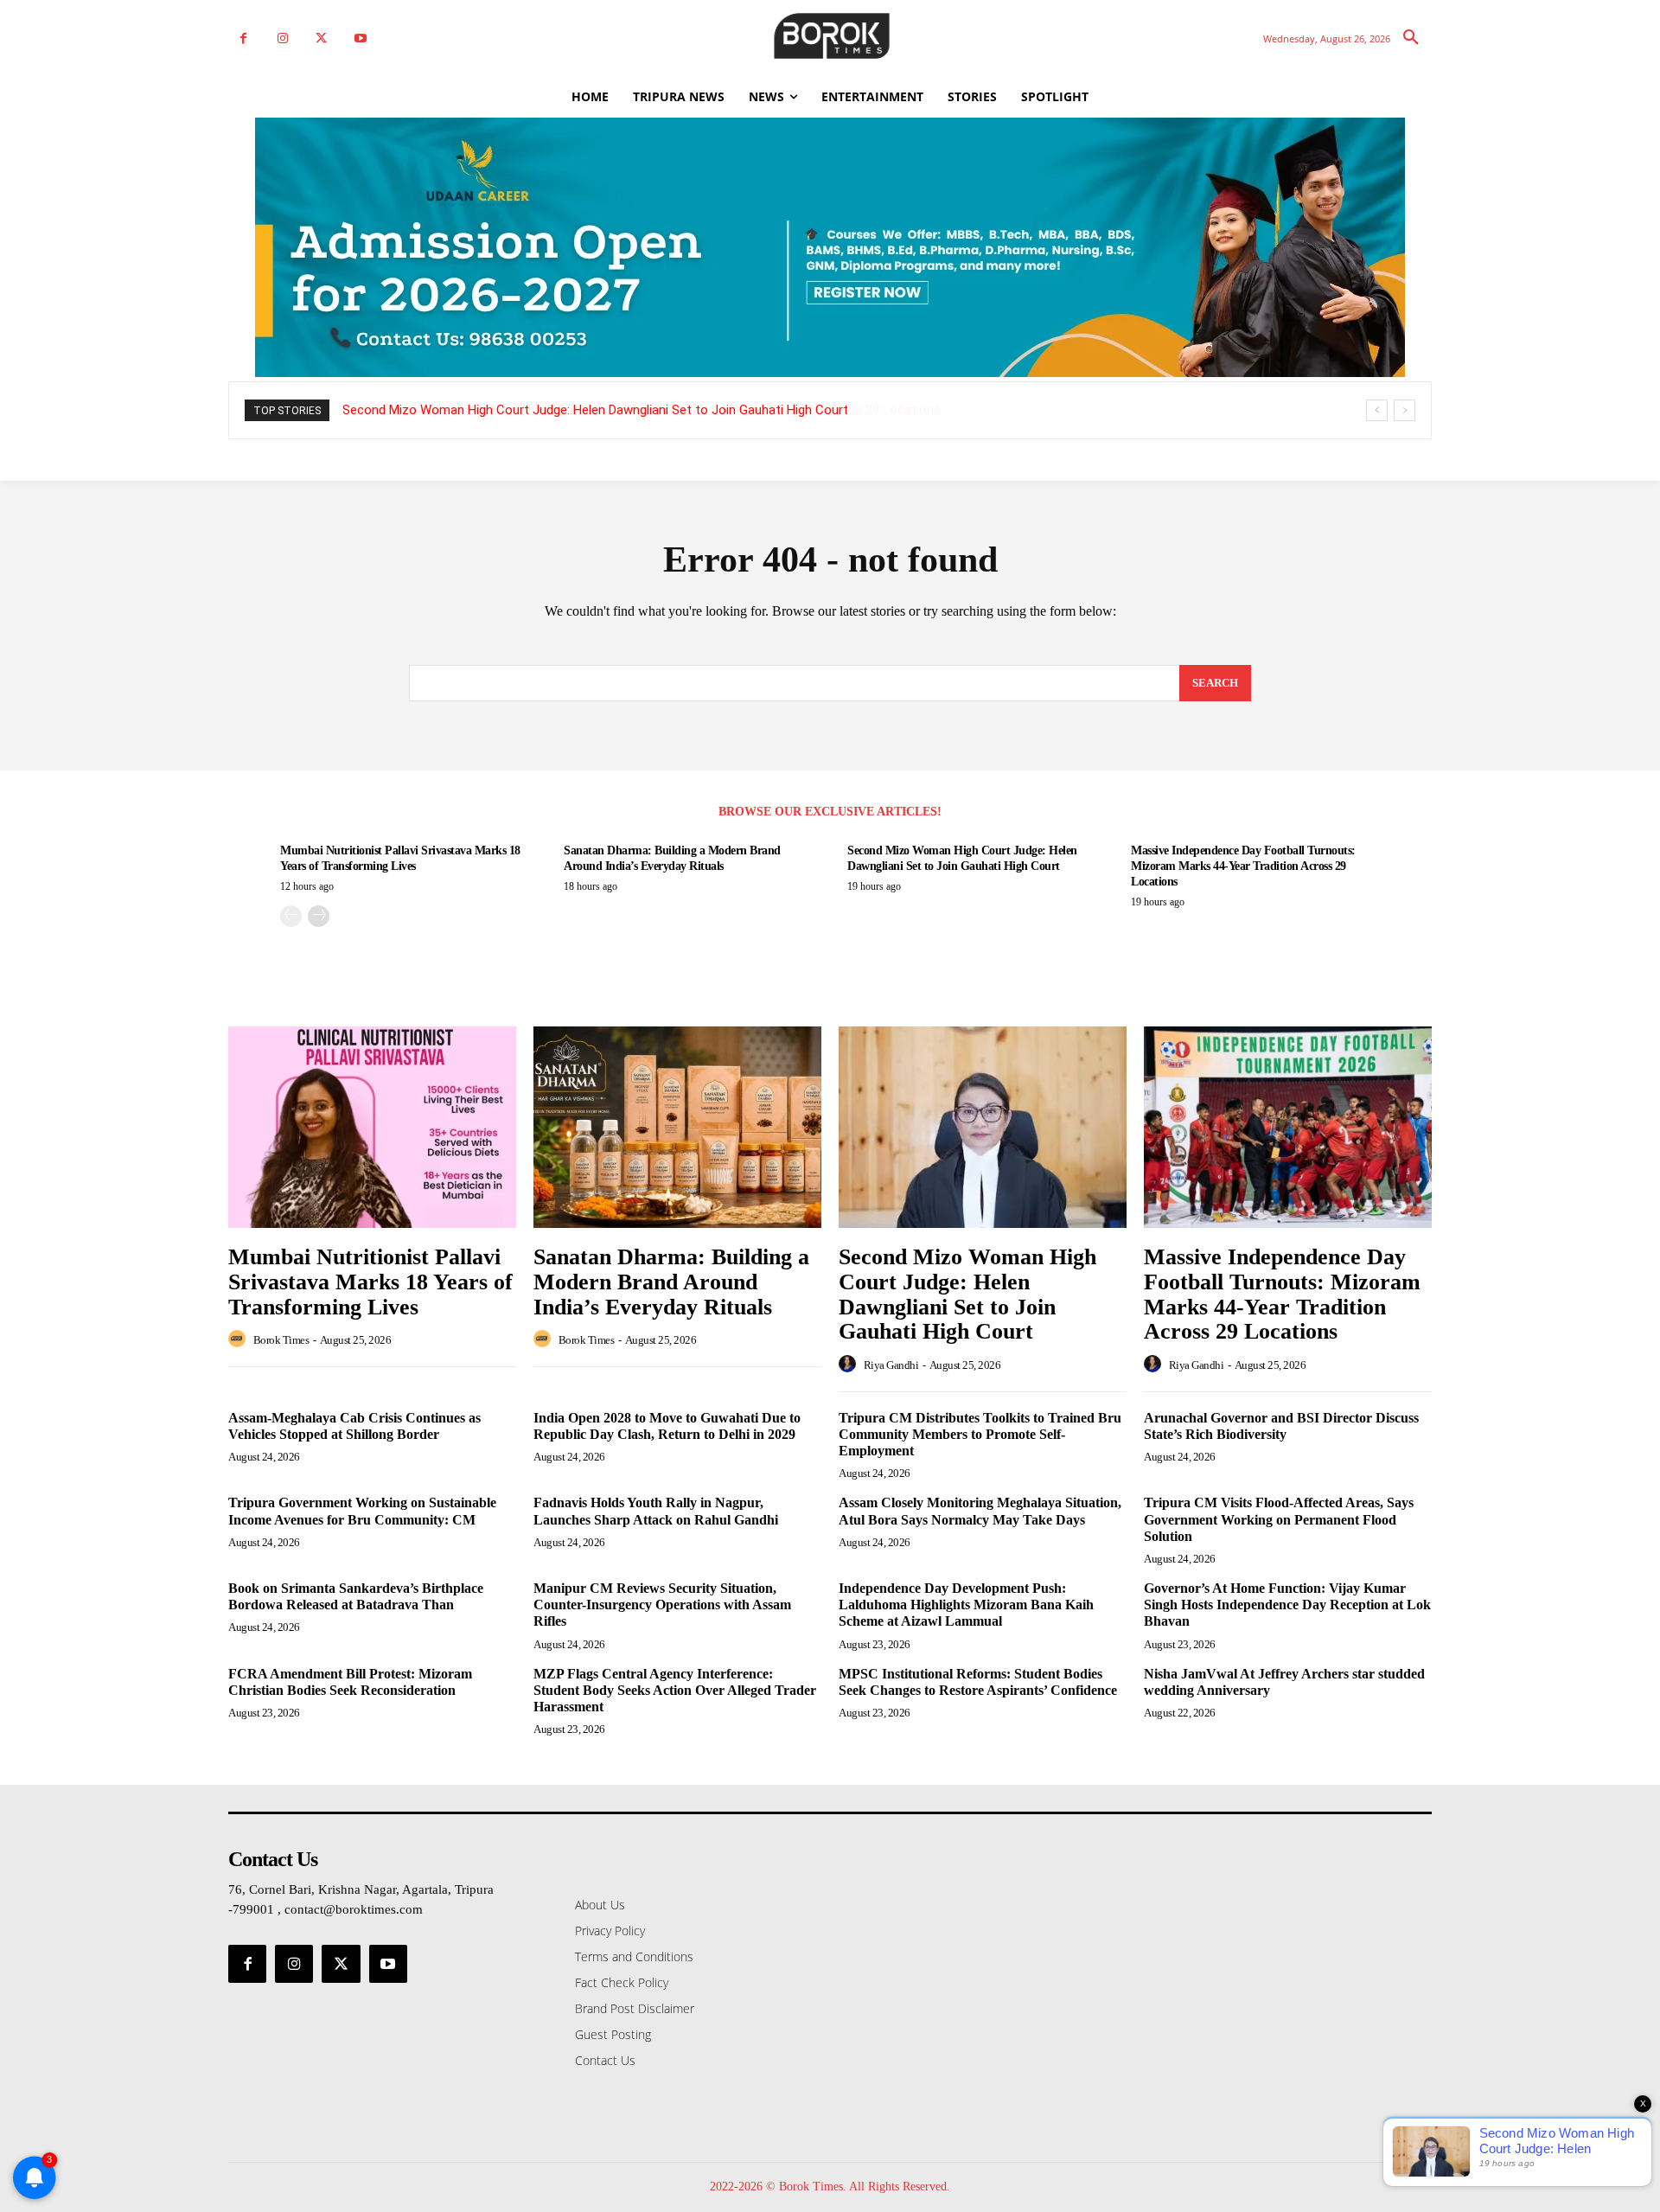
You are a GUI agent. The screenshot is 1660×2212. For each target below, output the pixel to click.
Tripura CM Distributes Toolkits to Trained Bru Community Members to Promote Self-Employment (980, 1434)
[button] (1411, 38)
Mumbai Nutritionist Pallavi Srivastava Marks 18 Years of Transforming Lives (370, 1282)
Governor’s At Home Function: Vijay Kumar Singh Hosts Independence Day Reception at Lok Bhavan (1287, 1605)
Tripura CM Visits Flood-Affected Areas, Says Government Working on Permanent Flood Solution (1279, 1519)
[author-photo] (239, 1339)
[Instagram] (282, 38)
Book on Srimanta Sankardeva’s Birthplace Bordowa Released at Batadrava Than (356, 1596)
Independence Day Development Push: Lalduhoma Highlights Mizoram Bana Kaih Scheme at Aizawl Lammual (966, 1605)
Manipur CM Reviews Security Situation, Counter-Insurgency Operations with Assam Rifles (662, 1605)
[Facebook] (243, 38)
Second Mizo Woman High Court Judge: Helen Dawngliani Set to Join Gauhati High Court (967, 1294)
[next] (1405, 410)
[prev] (1377, 410)
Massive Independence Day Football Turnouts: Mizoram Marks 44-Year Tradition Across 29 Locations (633, 410)
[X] (321, 38)
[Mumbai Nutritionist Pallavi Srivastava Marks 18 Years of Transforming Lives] (372, 1127)
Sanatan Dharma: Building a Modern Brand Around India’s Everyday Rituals (671, 1282)
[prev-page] (291, 916)
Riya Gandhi (891, 1365)
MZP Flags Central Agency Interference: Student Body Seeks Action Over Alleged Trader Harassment (675, 1690)
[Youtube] (360, 38)
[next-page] (319, 916)
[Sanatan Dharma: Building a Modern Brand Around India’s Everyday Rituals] (677, 1127)
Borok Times (281, 1340)
